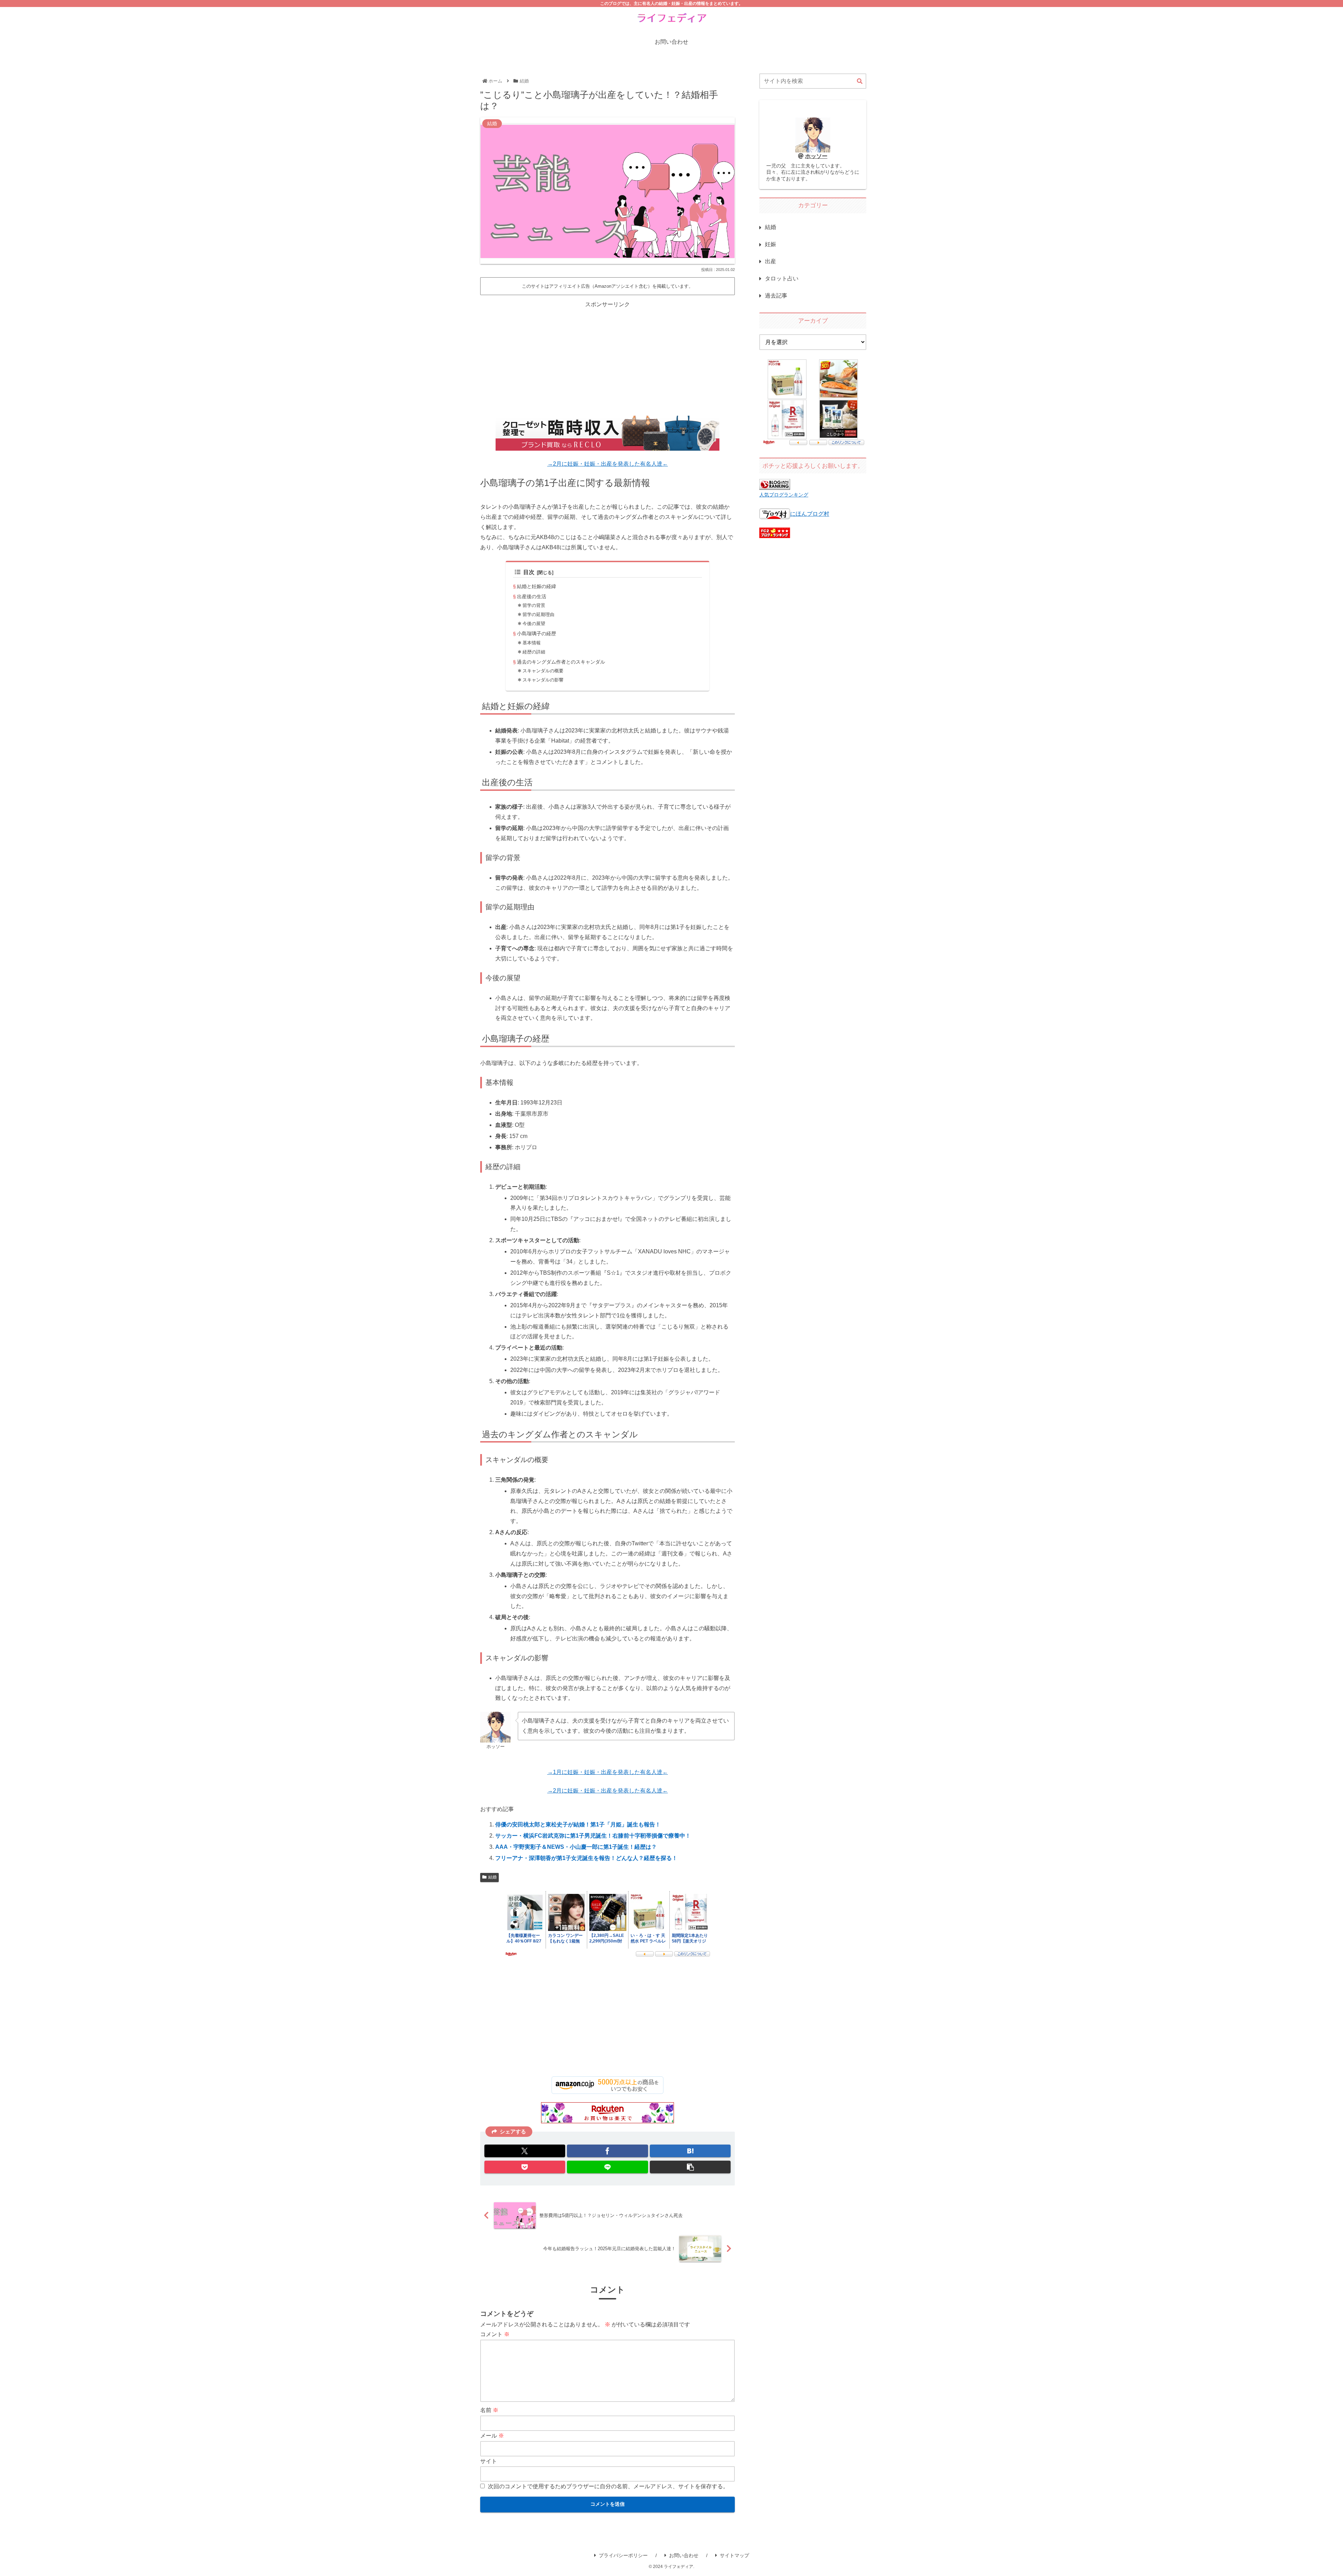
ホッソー (816, 156)
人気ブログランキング (784, 495)
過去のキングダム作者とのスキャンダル (561, 662)
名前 (489, 2410)
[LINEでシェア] (607, 2167)
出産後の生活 (532, 596)
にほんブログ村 (810, 514)
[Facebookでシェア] (607, 2151)
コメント (495, 2334)
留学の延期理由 (538, 614)
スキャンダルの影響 (543, 680)
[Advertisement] (607, 358)
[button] (690, 2167)
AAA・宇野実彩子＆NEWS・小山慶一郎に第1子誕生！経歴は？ (576, 1847)
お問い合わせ (684, 2555)
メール (492, 2436)
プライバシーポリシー (623, 2555)
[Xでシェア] (525, 2151)
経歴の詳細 (534, 652)
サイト (489, 2461)
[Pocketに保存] (525, 2167)
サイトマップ (734, 2555)
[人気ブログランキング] (775, 485)
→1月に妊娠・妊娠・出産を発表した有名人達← (608, 1772)
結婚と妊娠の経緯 (537, 586)
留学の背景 (534, 605)
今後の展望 (534, 624)
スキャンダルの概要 (543, 671)
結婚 (492, 1877)
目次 (529, 572)
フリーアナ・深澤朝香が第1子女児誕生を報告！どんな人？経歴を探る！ (586, 1858)
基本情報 (532, 643)
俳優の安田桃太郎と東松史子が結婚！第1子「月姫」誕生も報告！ (578, 1824)
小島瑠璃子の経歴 (537, 634)
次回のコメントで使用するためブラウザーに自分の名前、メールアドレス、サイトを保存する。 (608, 2486)
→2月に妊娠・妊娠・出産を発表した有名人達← (608, 464)
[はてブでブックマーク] (690, 2151)
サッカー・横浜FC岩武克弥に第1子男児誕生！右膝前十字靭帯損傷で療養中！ (593, 1836)
